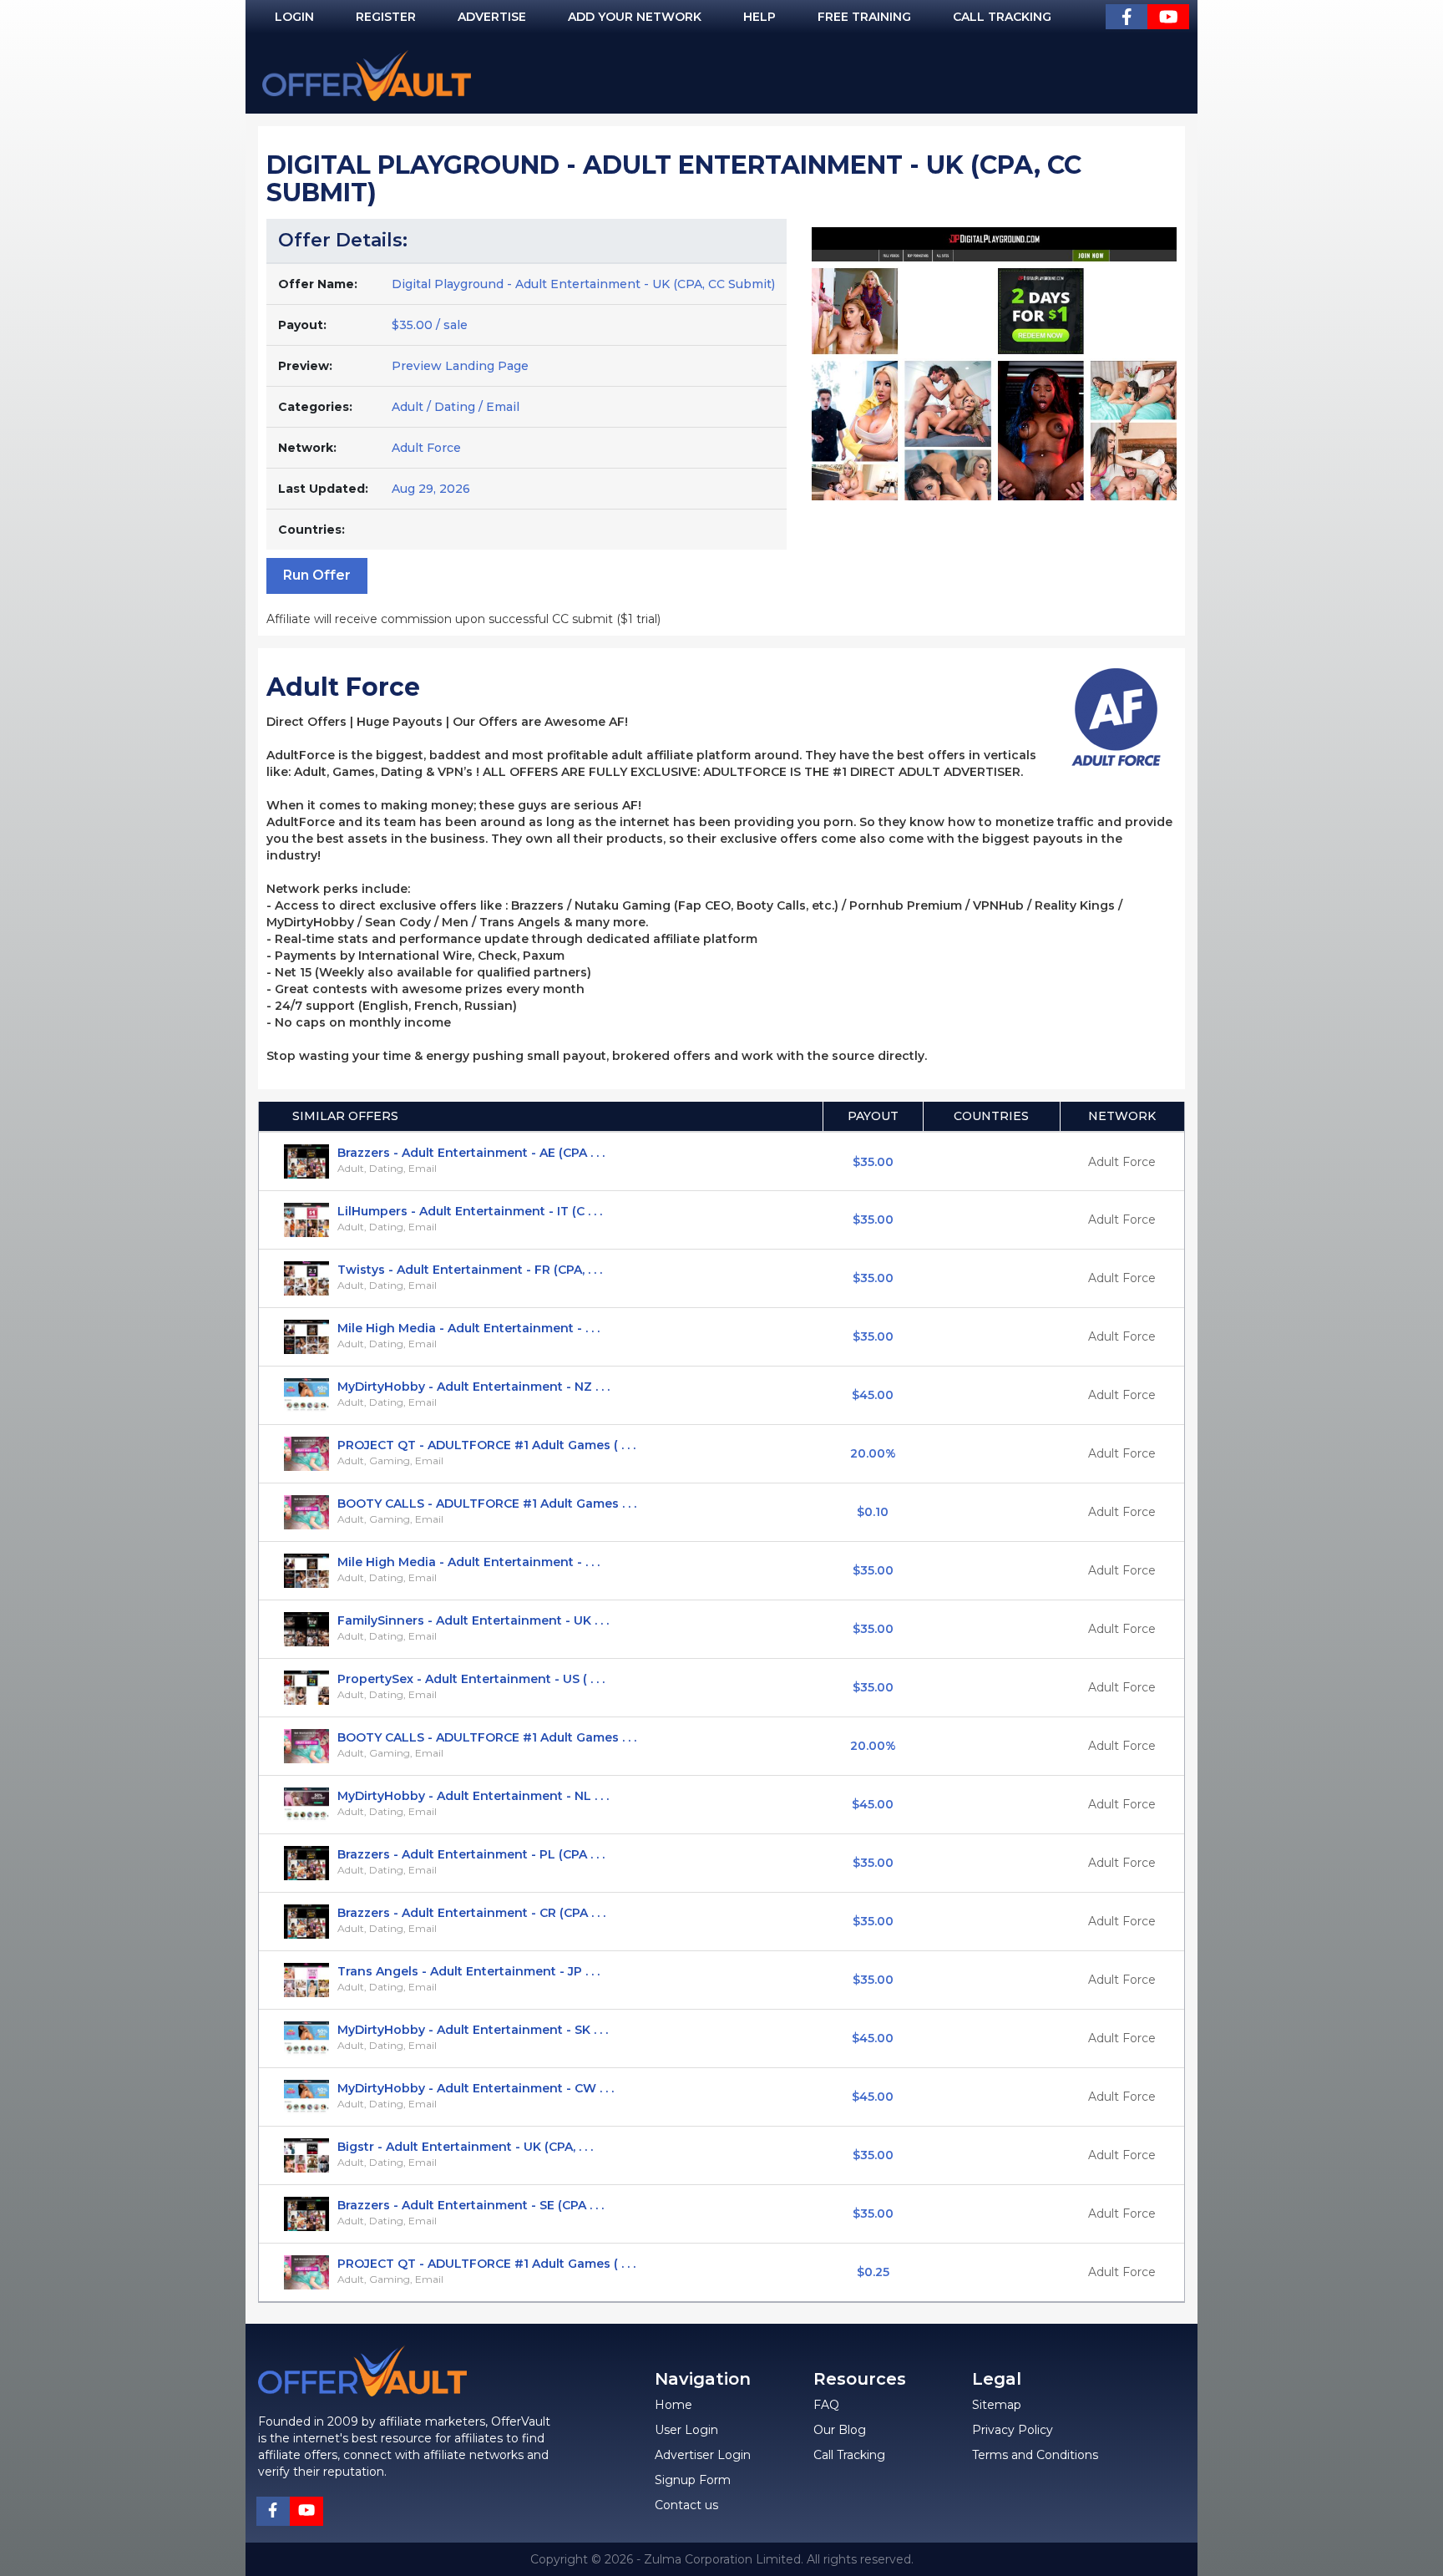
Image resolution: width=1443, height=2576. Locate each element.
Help (759, 17)
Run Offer (317, 575)
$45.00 (873, 1395)
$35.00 (873, 1162)
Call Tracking (1002, 17)
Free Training (864, 17)
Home (673, 2405)
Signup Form (693, 2480)
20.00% (873, 1453)
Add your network (635, 17)
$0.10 (873, 1512)
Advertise (492, 17)
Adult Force (426, 448)
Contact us (686, 2505)
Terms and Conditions (1035, 2455)
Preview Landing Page (460, 366)
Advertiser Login (703, 2455)
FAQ (826, 2405)
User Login (686, 2430)
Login (294, 17)
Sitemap (997, 2405)
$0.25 (873, 2272)
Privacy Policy (1013, 2430)
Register (386, 17)
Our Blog (840, 2430)
